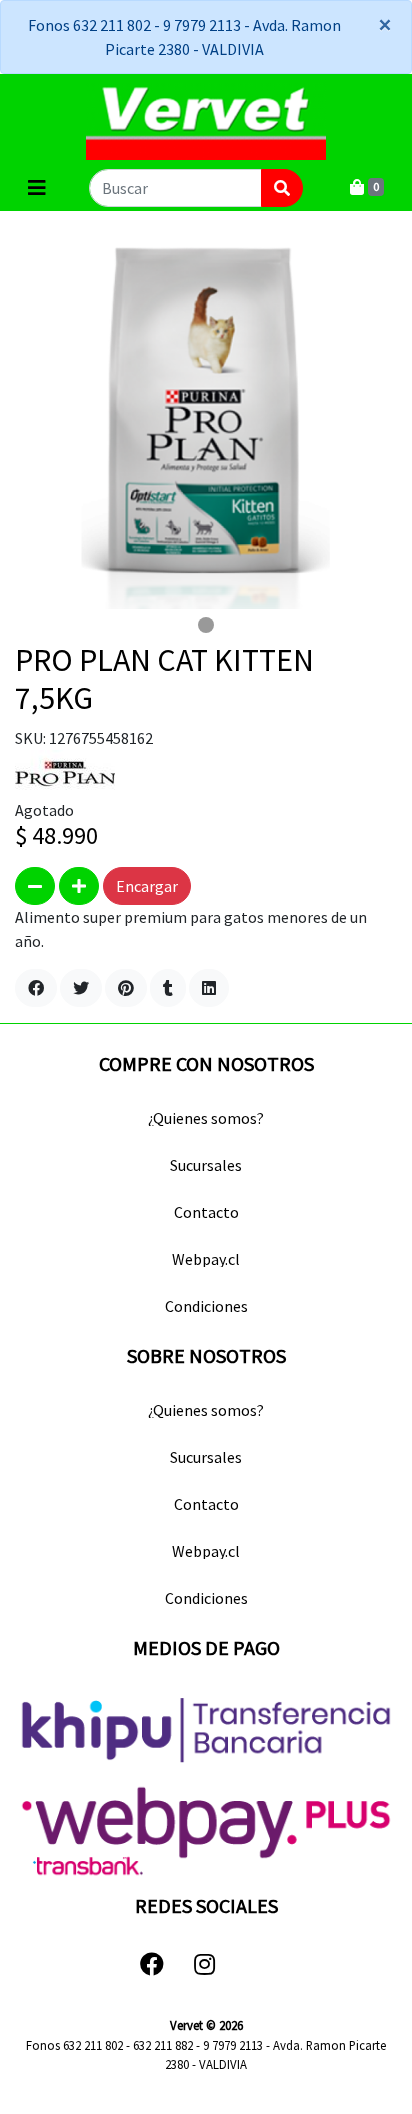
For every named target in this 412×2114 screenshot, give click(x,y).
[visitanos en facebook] (152, 1965)
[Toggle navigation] (37, 188)
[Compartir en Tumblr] (168, 988)
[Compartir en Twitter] (81, 988)
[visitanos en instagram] (204, 1965)
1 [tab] (206, 625)
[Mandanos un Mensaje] (260, 1964)
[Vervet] (206, 119)
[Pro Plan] (65, 772)
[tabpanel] (206, 418)
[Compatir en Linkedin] (209, 988)
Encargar (147, 886)
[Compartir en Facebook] (36, 988)
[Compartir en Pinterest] (126, 988)
